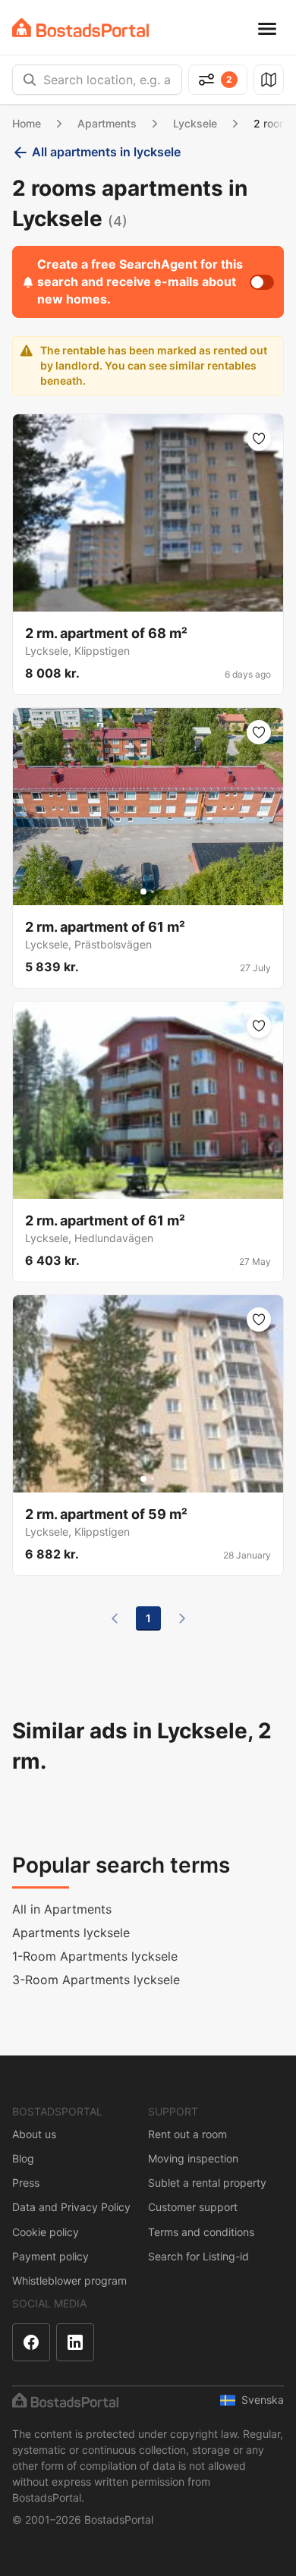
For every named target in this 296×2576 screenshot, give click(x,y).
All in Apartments (62, 1909)
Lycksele (195, 123)
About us (34, 2134)
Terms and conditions (201, 2232)
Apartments (107, 123)
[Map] (269, 80)
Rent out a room (187, 2134)
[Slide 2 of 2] (153, 892)
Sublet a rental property (207, 2183)
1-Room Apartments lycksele (95, 1956)
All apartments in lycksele (106, 152)
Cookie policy (46, 2232)
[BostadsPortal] (80, 28)
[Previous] (115, 1618)
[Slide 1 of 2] (143, 892)
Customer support (193, 2207)
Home (27, 123)
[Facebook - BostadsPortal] (31, 2342)
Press (26, 2183)
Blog (23, 2158)
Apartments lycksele (71, 1933)
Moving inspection (193, 2158)
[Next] (182, 1618)
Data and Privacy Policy (71, 2207)
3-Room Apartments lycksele (96, 1980)
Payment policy (50, 2256)
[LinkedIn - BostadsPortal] (75, 2342)
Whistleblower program (69, 2280)
